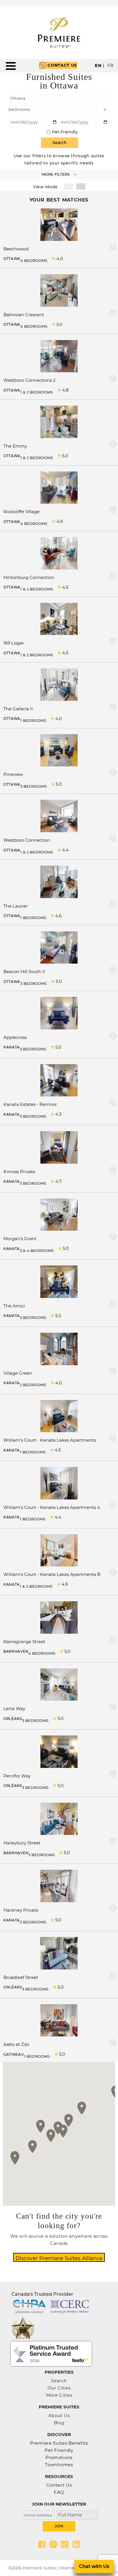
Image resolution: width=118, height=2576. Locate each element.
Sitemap (68, 2568)
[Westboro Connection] (59, 816)
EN (98, 65)
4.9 (60, 521)
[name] (75, 2514)
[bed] (59, 110)
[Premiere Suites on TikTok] (65, 2544)
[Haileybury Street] (59, 1818)
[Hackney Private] (59, 1886)
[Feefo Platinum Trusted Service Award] (51, 2353)
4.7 (58, 1181)
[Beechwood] (59, 224)
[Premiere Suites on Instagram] (53, 2544)
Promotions (59, 2457)
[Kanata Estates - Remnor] (59, 1080)
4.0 (60, 259)
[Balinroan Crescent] (59, 290)
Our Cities (59, 2388)
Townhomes (59, 2465)
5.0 (59, 324)
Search (59, 2381)
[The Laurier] (59, 881)
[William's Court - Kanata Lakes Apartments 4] (59, 1483)
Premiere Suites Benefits (59, 2443)
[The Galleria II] (59, 684)
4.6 (58, 916)
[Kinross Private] (59, 1147)
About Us (59, 2415)
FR (111, 65)
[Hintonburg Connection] (59, 553)
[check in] (34, 122)
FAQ (59, 2492)
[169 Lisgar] (59, 618)
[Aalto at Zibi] (59, 2020)
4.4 (65, 850)
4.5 (65, 587)
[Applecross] (59, 1013)
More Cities (59, 2395)
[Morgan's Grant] (59, 1214)
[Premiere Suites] (59, 32)
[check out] (84, 122)
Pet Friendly (65, 132)
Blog (59, 2423)
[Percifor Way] (59, 1751)
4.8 (65, 390)
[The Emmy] (59, 421)
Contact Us (62, 65)
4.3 (58, 1114)
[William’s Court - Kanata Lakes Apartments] (59, 1416)
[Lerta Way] (59, 1684)
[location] (59, 98)
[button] (82, 2108)
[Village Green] (59, 1348)
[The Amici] (59, 1281)
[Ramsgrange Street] (59, 1617)
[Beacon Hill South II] (59, 947)
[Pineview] (59, 750)
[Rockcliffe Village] (59, 487)
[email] (38, 2514)
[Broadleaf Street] (59, 1953)
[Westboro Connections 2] (59, 356)
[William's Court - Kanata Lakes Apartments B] (59, 1550)
